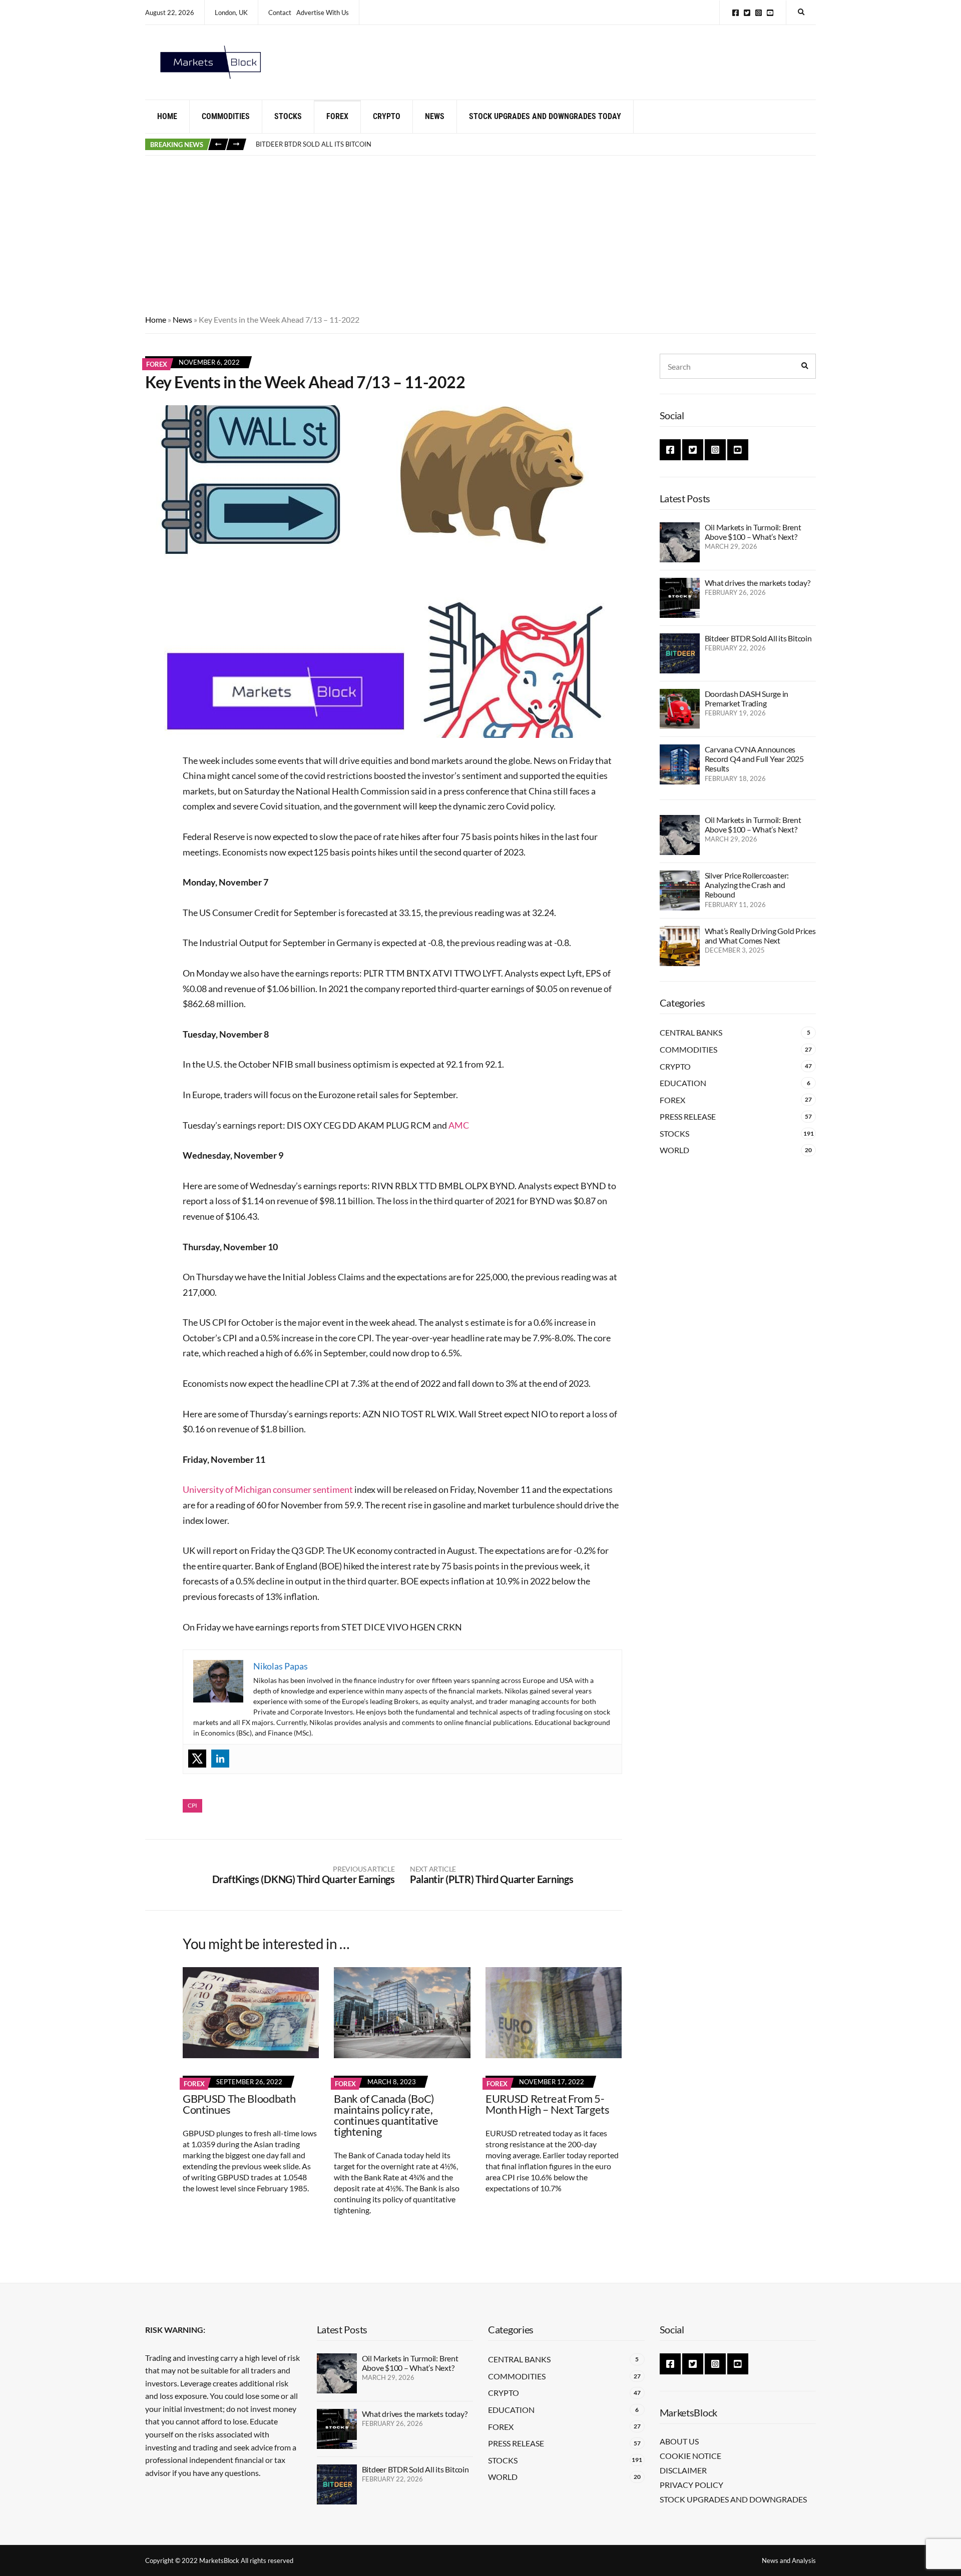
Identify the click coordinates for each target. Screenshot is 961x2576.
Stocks (288, 116)
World (674, 1150)
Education (683, 1083)
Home (167, 116)
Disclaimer (683, 2470)
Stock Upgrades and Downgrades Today (545, 116)
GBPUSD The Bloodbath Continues (239, 2104)
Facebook (736, 13)
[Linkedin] (220, 1759)
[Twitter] (197, 1759)
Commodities (226, 116)
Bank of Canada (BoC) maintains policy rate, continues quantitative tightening (386, 2115)
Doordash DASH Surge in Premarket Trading (747, 698)
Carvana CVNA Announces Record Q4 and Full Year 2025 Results (754, 759)
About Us (679, 2441)
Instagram (759, 13)
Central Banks (691, 1032)
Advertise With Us (323, 13)
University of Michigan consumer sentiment (268, 1489)
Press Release (688, 1116)
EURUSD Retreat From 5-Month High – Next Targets (548, 2104)
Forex (337, 116)
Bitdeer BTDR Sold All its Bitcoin (314, 144)
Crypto (387, 116)
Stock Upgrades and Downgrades (733, 2499)
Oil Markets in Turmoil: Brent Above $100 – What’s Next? (753, 532)
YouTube (770, 13)
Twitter (747, 13)
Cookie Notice (690, 2456)
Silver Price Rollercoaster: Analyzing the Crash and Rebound (747, 885)
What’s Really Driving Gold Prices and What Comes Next (760, 936)
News (435, 116)
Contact (280, 13)
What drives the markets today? (758, 583)
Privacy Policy (691, 2485)
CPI (192, 1805)
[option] (536, 145)
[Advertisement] (480, 231)
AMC (459, 1125)
